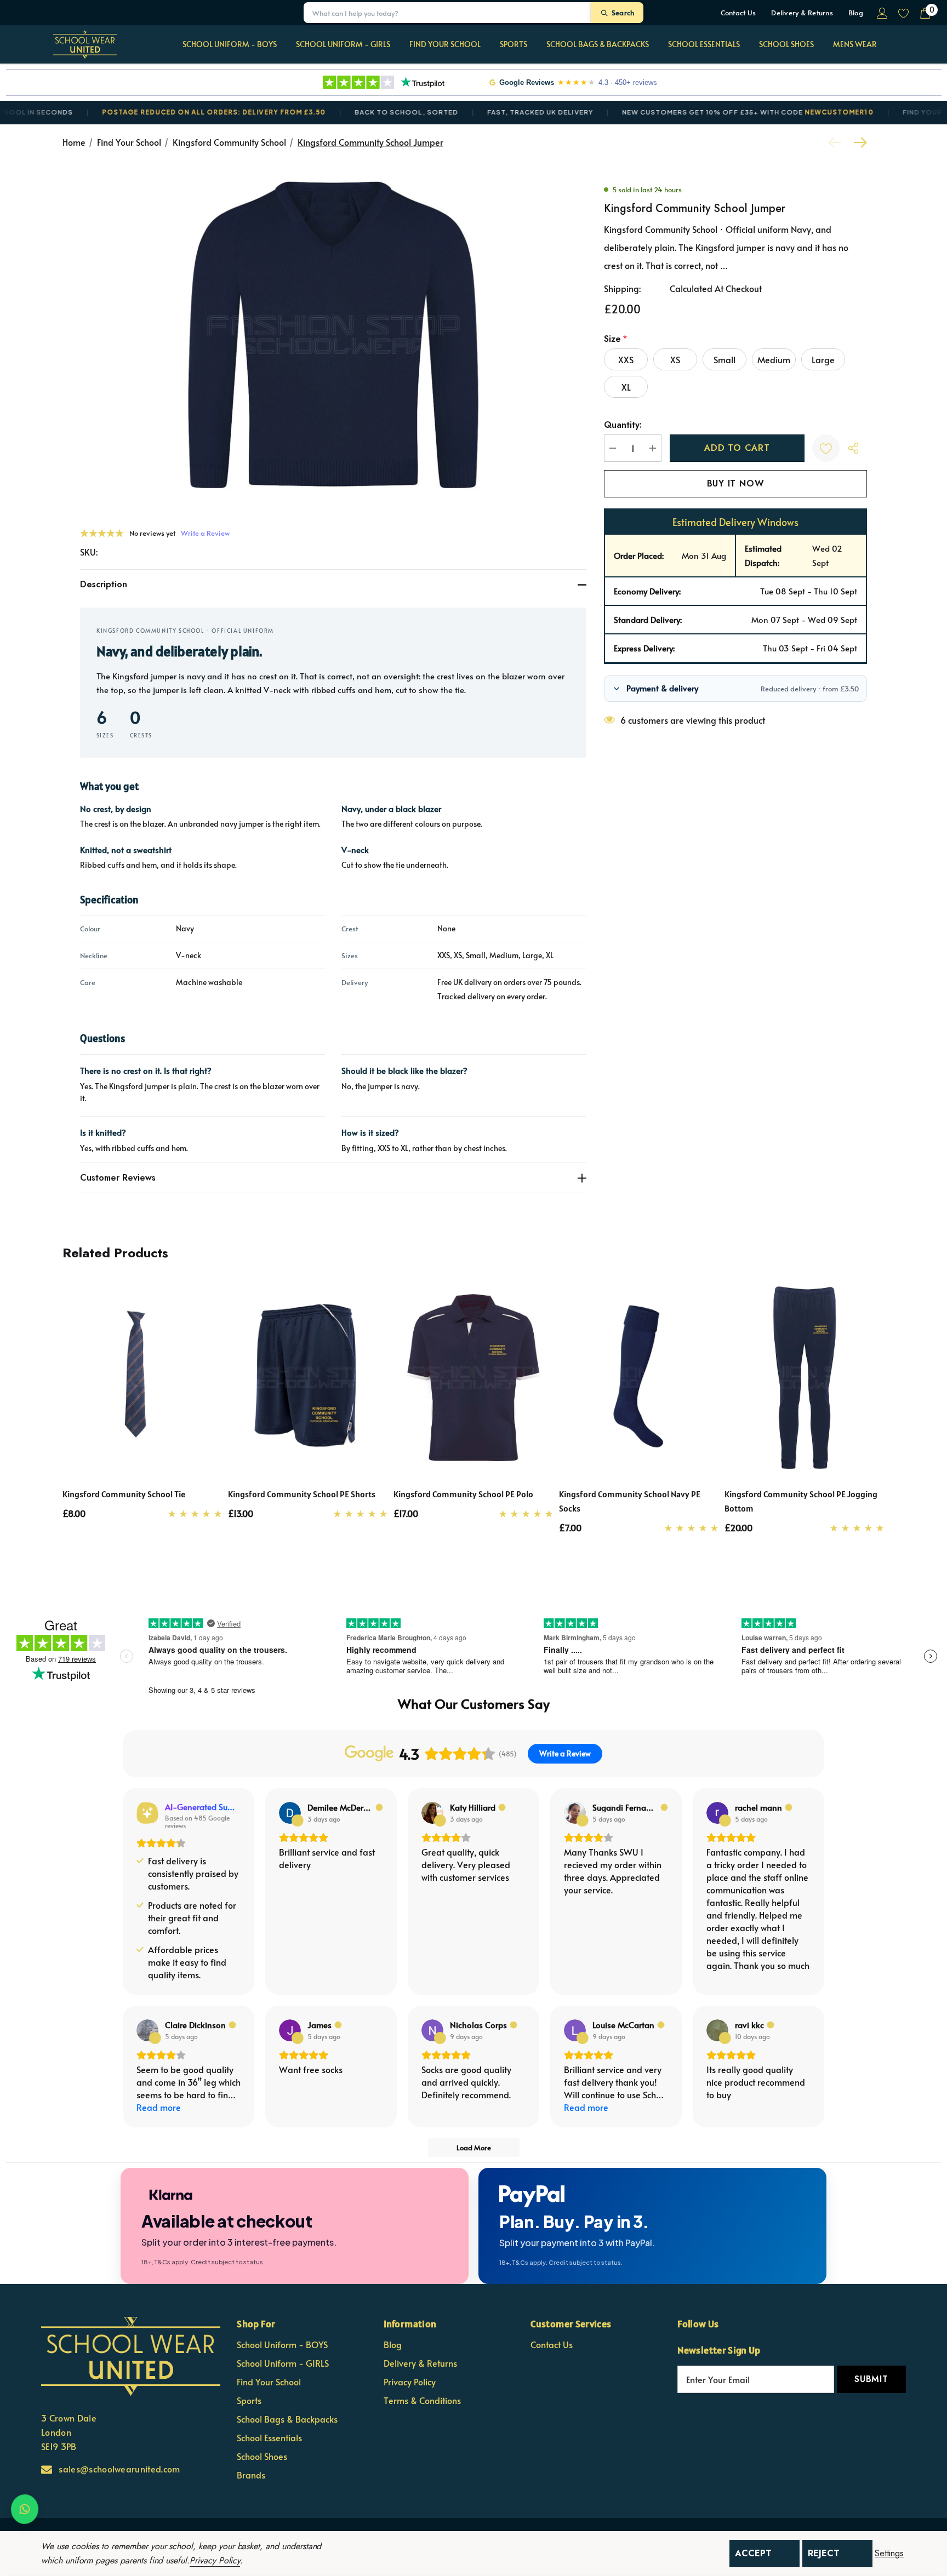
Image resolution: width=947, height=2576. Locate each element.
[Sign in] (882, 13)
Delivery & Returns (802, 13)
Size (616, 339)
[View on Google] (290, 1813)
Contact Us (738, 13)
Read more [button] (159, 2107)
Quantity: (623, 425)
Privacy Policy (215, 2560)
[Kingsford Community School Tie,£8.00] (142, 1378)
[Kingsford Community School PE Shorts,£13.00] (308, 1378)
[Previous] (837, 142)
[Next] (858, 142)
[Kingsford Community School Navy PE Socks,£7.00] (639, 1378)
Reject (824, 2553)
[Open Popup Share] (853, 448)
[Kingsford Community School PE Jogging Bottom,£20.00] (805, 1378)
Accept (753, 2553)
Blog (856, 13)
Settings (889, 2554)
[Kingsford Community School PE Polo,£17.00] (473, 1378)
